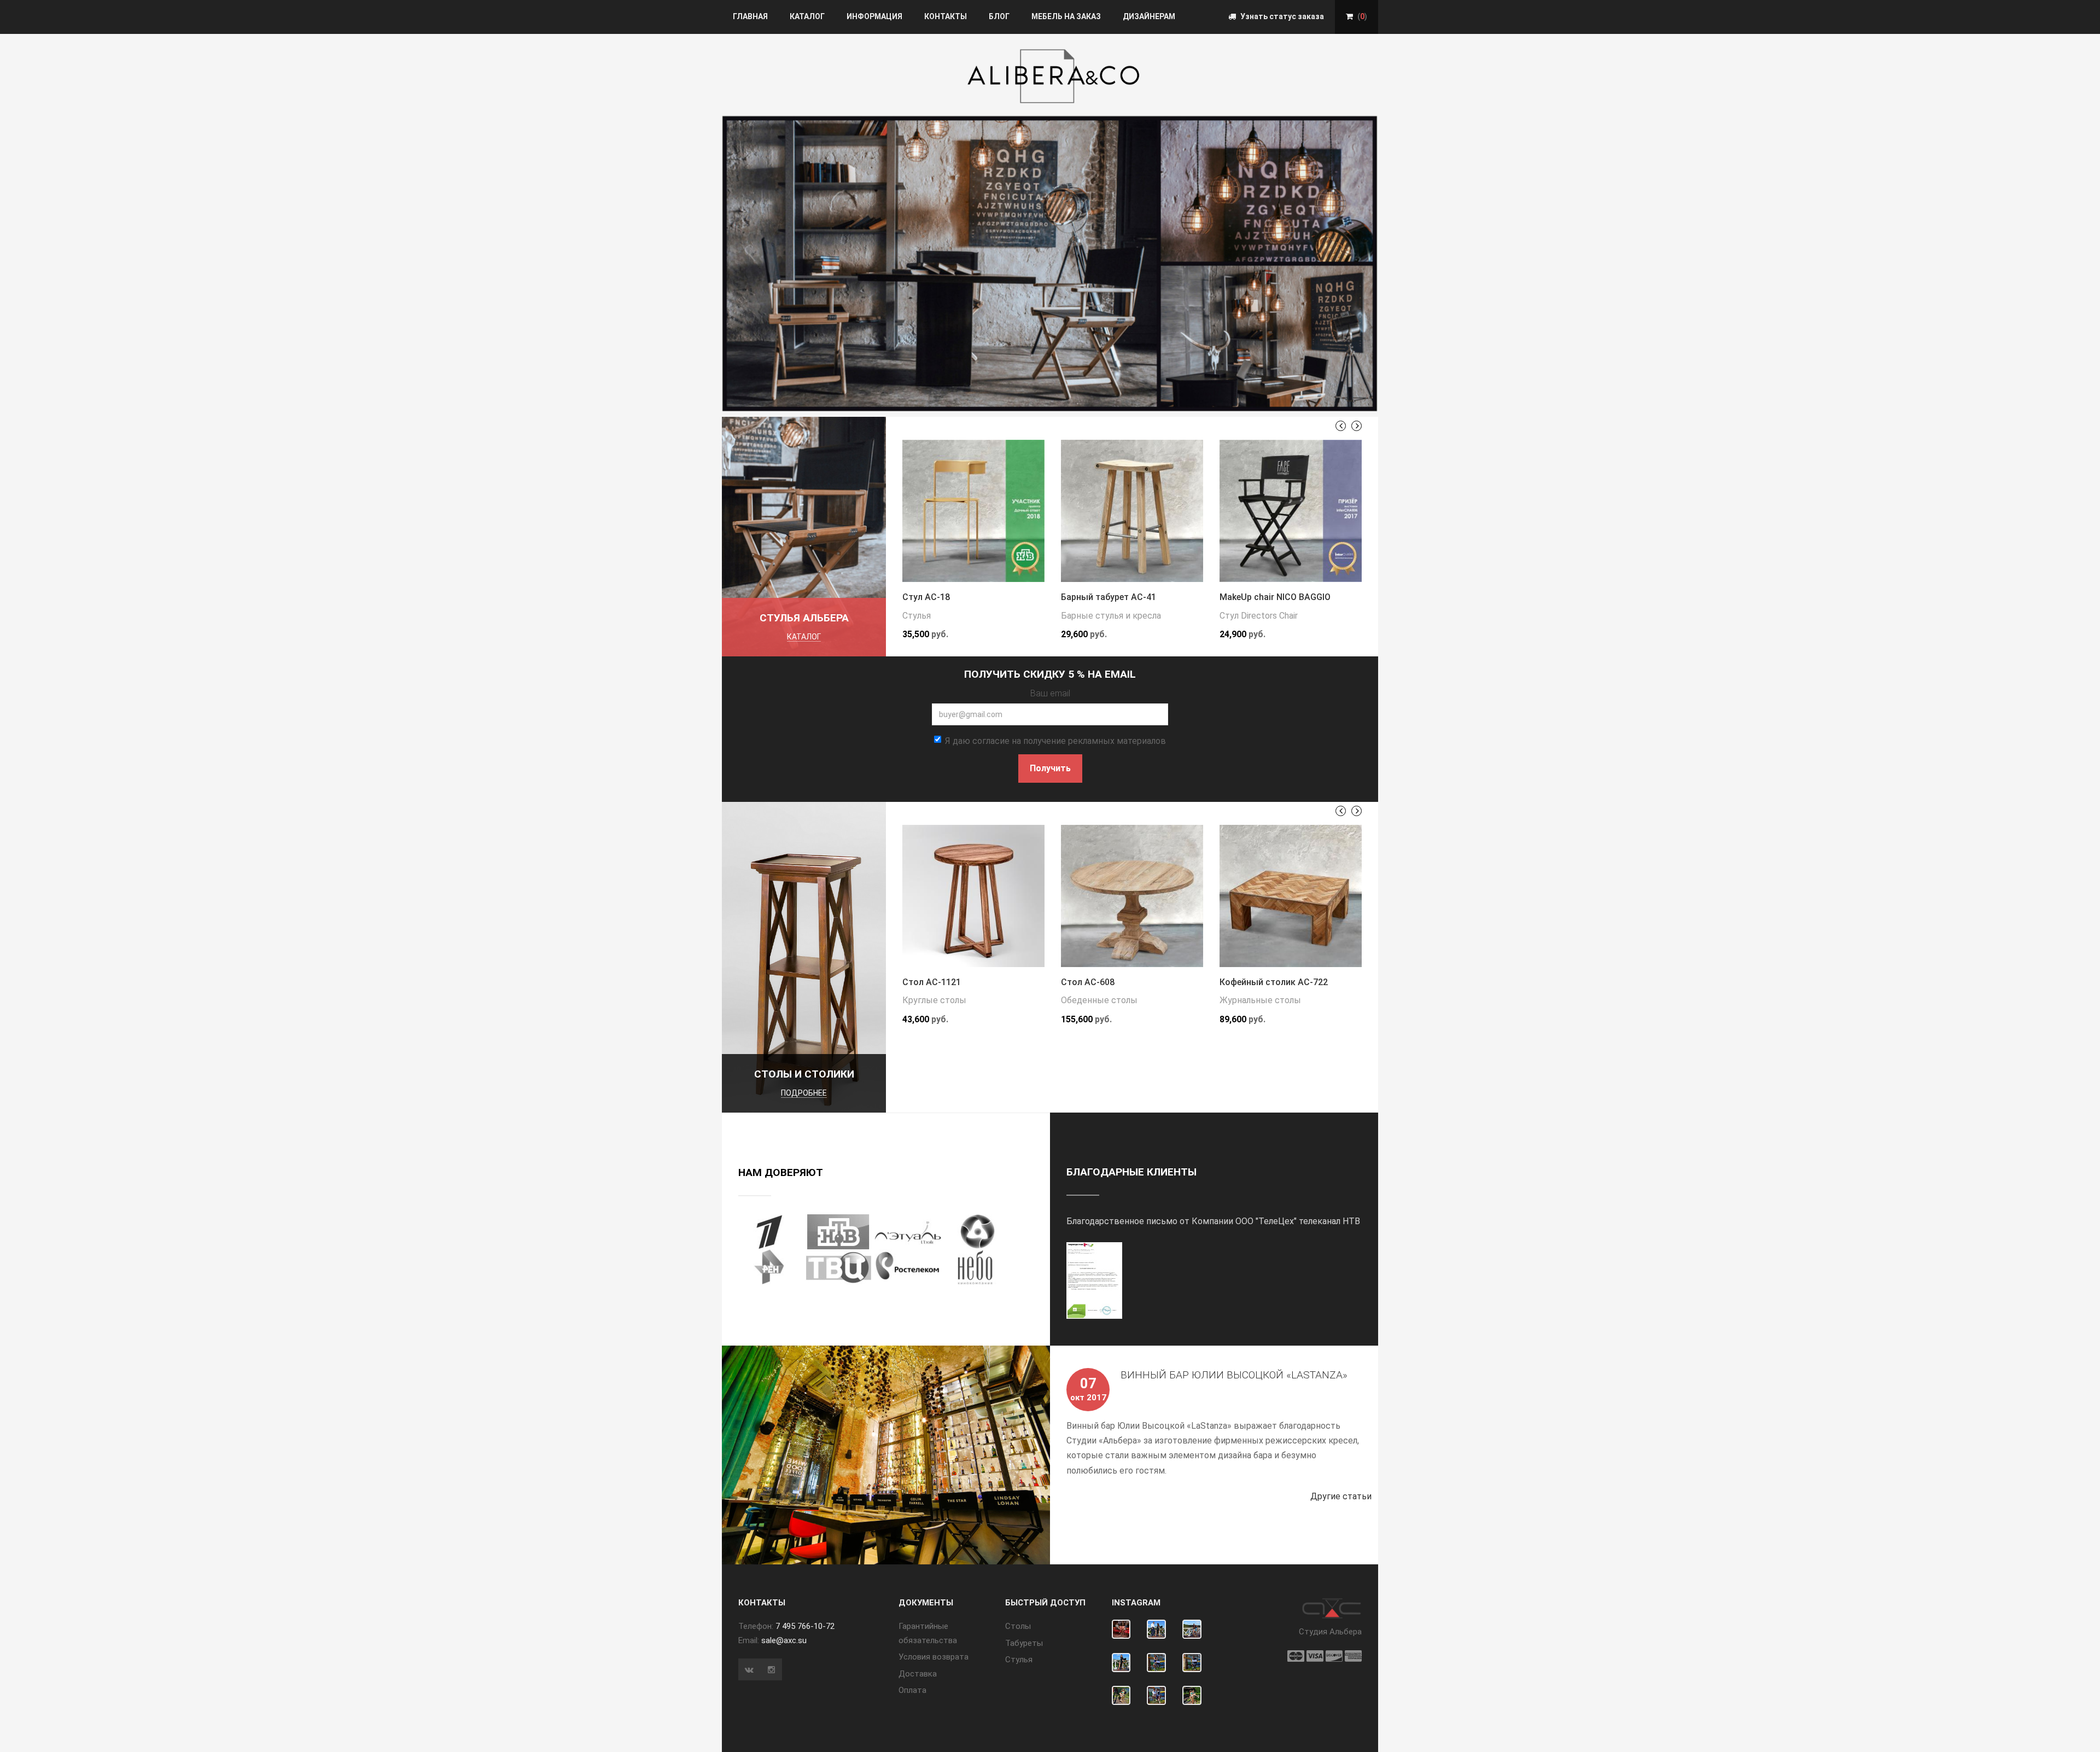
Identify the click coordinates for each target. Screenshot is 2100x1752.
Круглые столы (934, 1000)
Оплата (912, 1690)
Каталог (807, 16)
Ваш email (1050, 693)
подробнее (804, 1093)
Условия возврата (934, 1657)
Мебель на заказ (1066, 16)
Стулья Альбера (804, 618)
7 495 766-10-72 (805, 1626)
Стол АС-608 (1088, 982)
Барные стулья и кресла (1111, 616)
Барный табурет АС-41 (1109, 597)
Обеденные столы (1099, 1000)
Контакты (946, 16)
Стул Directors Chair (1259, 616)
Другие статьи (1344, 1496)
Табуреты (1024, 1643)
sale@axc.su (784, 1640)
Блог (999, 16)
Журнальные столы (1260, 1000)
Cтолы (1018, 1626)
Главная (750, 16)
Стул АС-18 (926, 597)
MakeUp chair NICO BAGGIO (1275, 597)
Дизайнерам (1149, 16)
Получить (1050, 768)
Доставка (918, 1674)
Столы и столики (804, 1074)
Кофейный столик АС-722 (1274, 982)
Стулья (917, 616)
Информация (874, 16)
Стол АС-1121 (932, 982)
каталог (804, 637)
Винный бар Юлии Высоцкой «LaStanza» (1234, 1375)
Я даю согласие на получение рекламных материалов (1055, 741)
